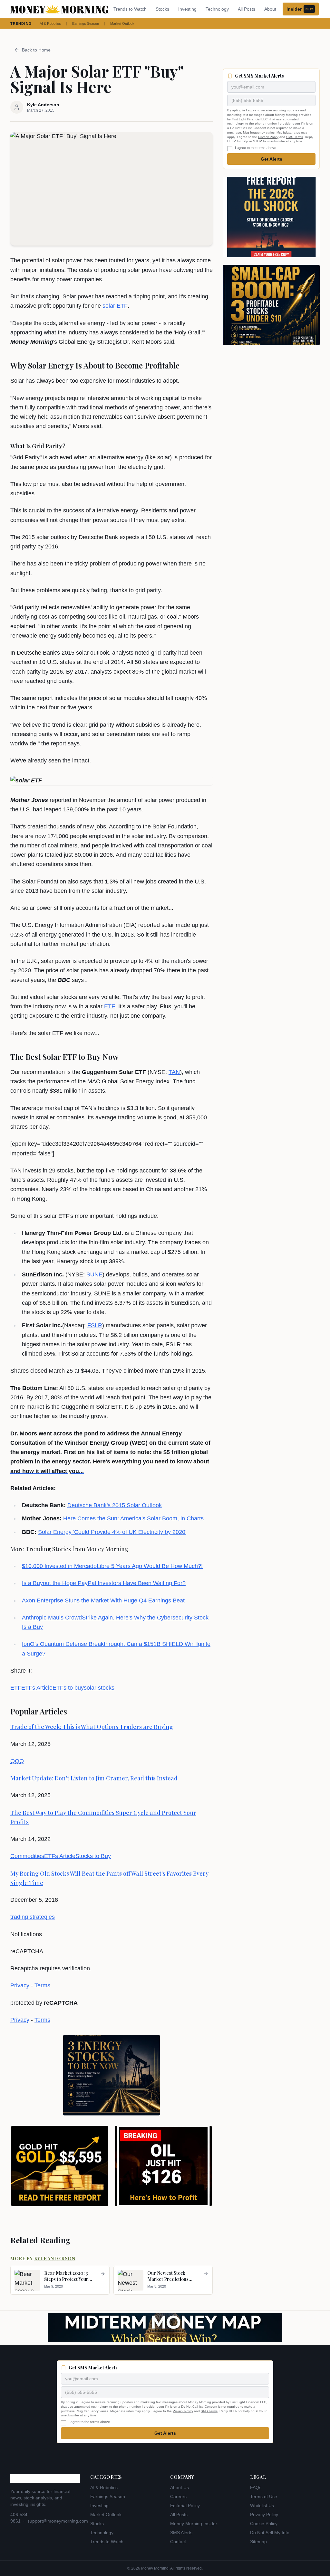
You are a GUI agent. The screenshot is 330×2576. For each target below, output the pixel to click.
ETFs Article (37, 1688)
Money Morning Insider (194, 2524)
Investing (187, 9)
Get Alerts (272, 159)
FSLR (95, 1325)
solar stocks (99, 1688)
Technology (217, 9)
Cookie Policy (264, 2524)
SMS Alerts (181, 2533)
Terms (42, 1985)
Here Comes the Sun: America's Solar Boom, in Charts (133, 1518)
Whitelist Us (262, 2506)
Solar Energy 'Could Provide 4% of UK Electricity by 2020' (112, 1532)
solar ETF (115, 306)
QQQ (17, 1761)
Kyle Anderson (55, 2259)
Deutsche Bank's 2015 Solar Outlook (115, 1505)
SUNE (94, 1274)
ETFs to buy (68, 1688)
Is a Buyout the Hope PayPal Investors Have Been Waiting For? (104, 1583)
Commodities (27, 1856)
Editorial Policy (185, 2506)
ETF (110, 1006)
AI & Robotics (50, 23)
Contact (178, 2542)
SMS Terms (295, 137)
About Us (180, 2487)
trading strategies (33, 1917)
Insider (300, 9)
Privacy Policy (268, 137)
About (270, 9)
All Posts (247, 9)
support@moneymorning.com (58, 2521)
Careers (178, 2497)
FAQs (256, 2487)
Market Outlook (122, 23)
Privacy (20, 1985)
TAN (174, 1072)
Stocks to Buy (93, 1856)
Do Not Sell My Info (270, 2533)
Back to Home (36, 50)
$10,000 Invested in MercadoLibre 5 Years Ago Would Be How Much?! (112, 1566)
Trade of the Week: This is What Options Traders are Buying (92, 1727)
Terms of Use (264, 2497)
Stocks (162, 9)
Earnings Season (86, 23)
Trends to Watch (130, 9)
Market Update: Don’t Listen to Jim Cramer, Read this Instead (94, 1778)
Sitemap (258, 2542)
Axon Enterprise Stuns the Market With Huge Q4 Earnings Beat (103, 1601)
